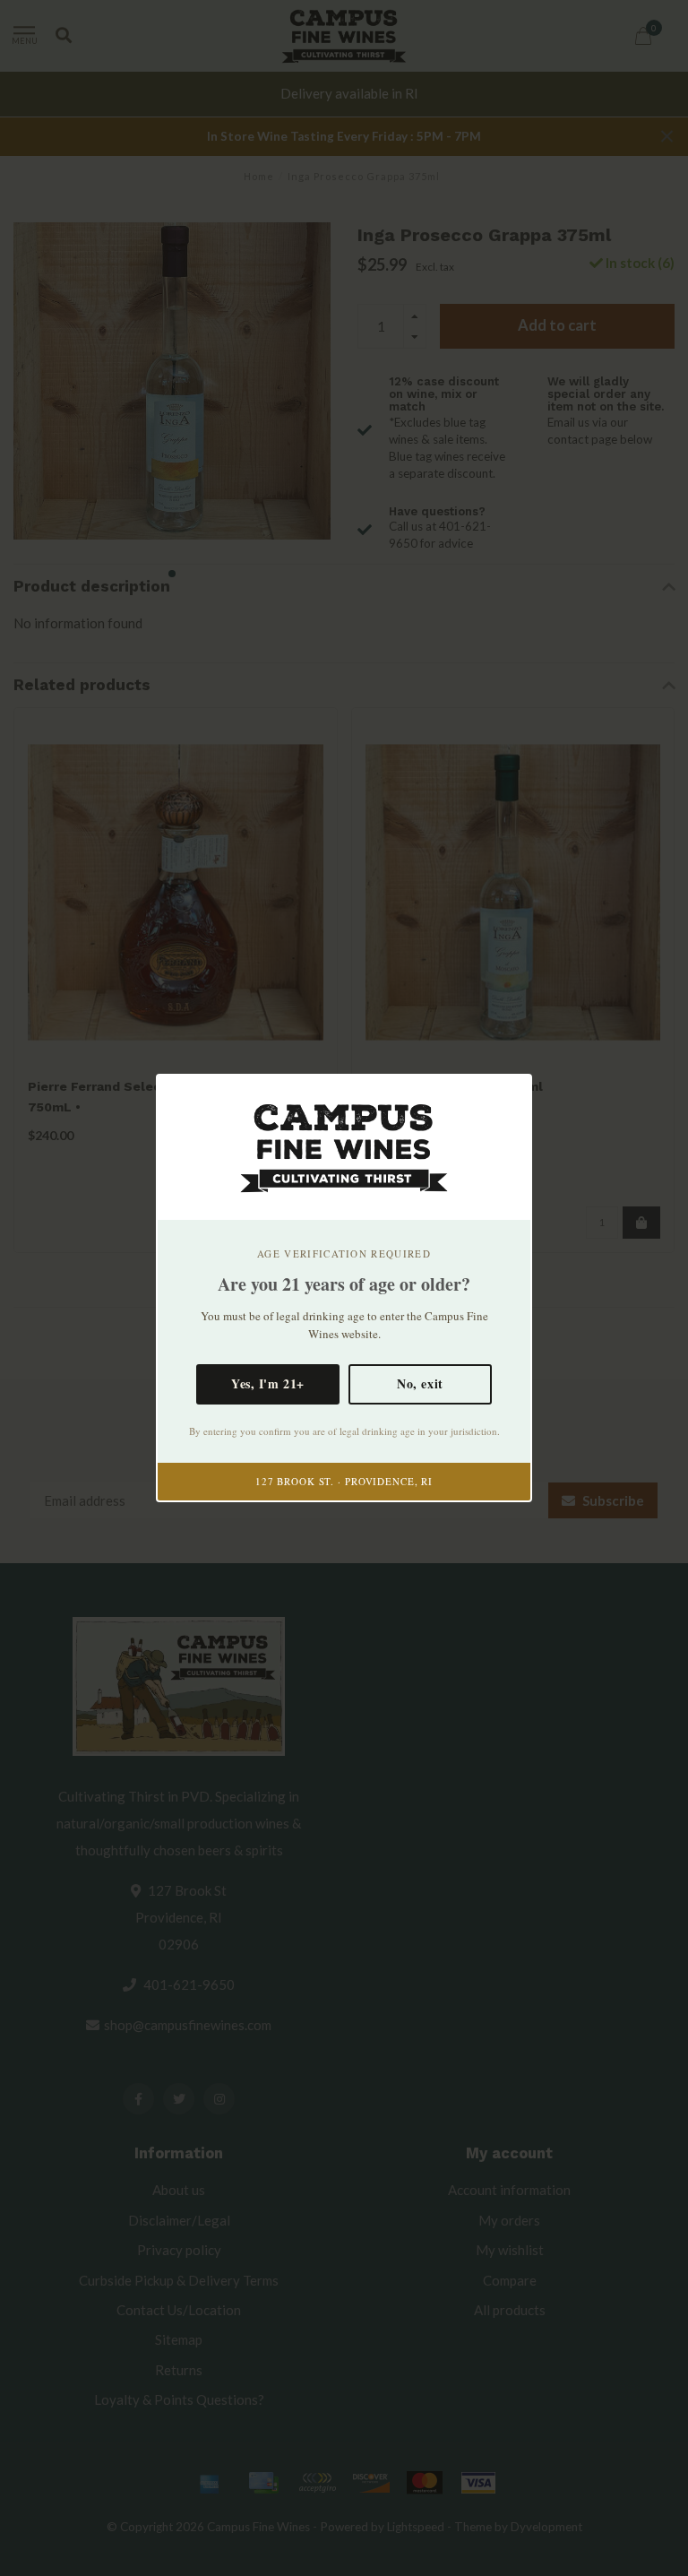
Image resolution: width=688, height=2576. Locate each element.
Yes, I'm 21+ (268, 1383)
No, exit (420, 1383)
